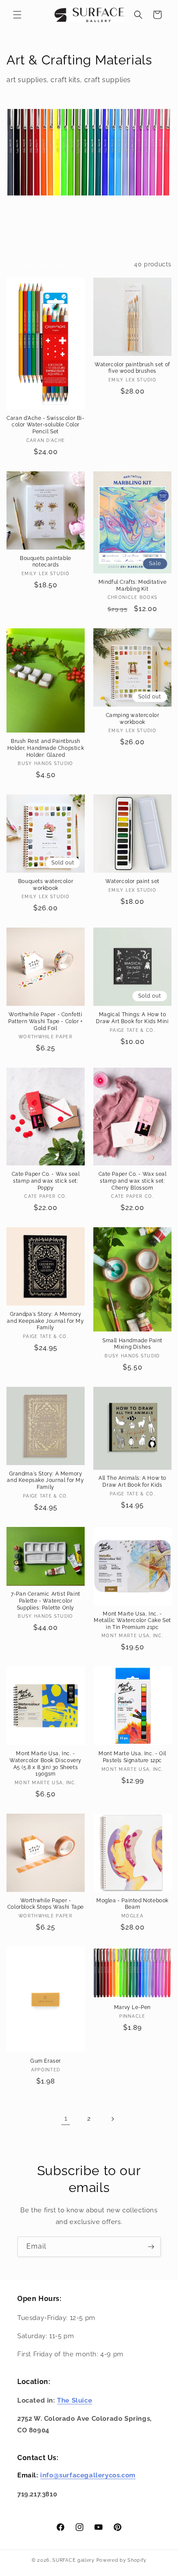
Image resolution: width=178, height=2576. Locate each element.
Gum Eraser (46, 2061)
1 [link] (66, 2118)
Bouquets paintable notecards (46, 562)
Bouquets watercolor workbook (46, 885)
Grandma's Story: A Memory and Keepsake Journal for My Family (45, 1480)
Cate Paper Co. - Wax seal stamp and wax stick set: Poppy (46, 1181)
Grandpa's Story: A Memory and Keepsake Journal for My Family (45, 1321)
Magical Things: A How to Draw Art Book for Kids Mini (132, 1018)
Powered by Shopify (122, 2560)
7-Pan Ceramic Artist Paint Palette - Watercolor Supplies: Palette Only (46, 1601)
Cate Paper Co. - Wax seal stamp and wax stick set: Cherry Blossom (133, 1181)
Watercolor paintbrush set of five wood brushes (132, 368)
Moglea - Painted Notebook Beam (132, 1904)
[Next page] (112, 2119)
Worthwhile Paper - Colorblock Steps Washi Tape (46, 1904)
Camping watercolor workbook (133, 719)
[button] (17, 15)
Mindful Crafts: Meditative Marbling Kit (133, 586)
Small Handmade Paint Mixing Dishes (132, 1344)
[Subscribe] (151, 2247)
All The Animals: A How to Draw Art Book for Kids (132, 1482)
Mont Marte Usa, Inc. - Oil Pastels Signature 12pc (132, 1757)
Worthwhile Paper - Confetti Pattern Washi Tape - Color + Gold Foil (46, 1021)
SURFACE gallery (73, 2560)
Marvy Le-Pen (132, 2007)
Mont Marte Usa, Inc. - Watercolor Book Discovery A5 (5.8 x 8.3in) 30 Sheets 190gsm (46, 1764)
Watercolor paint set (132, 881)
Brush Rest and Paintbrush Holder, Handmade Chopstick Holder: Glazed (46, 748)
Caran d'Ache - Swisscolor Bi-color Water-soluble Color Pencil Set (45, 425)
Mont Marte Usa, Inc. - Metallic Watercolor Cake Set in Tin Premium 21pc (132, 1621)
